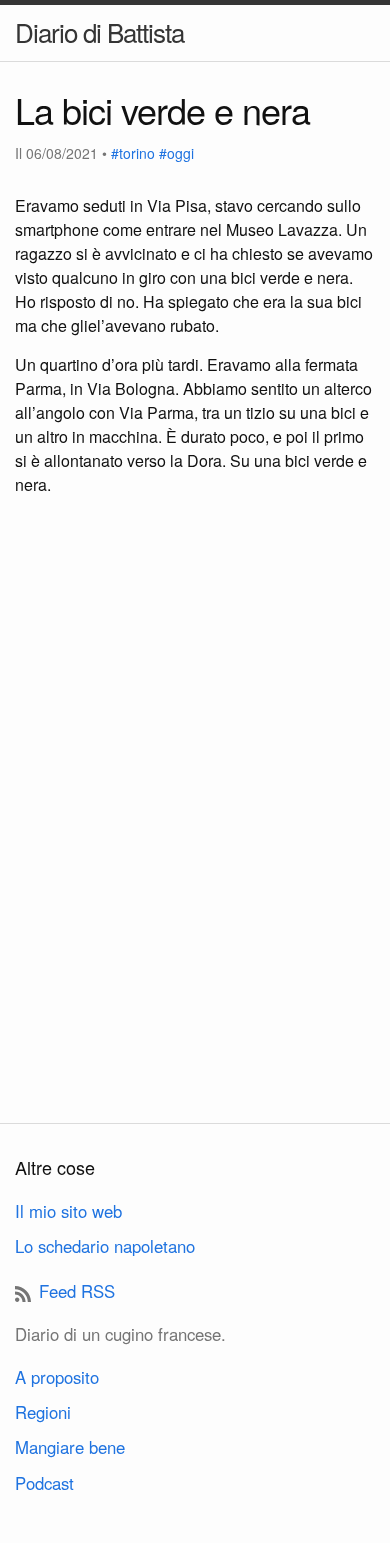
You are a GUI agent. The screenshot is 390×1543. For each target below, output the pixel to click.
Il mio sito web (68, 1211)
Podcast (44, 1483)
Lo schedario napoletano (105, 1246)
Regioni (43, 1412)
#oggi (176, 153)
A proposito (57, 1377)
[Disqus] (195, 837)
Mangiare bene (70, 1447)
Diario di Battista (99, 31)
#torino (133, 153)
